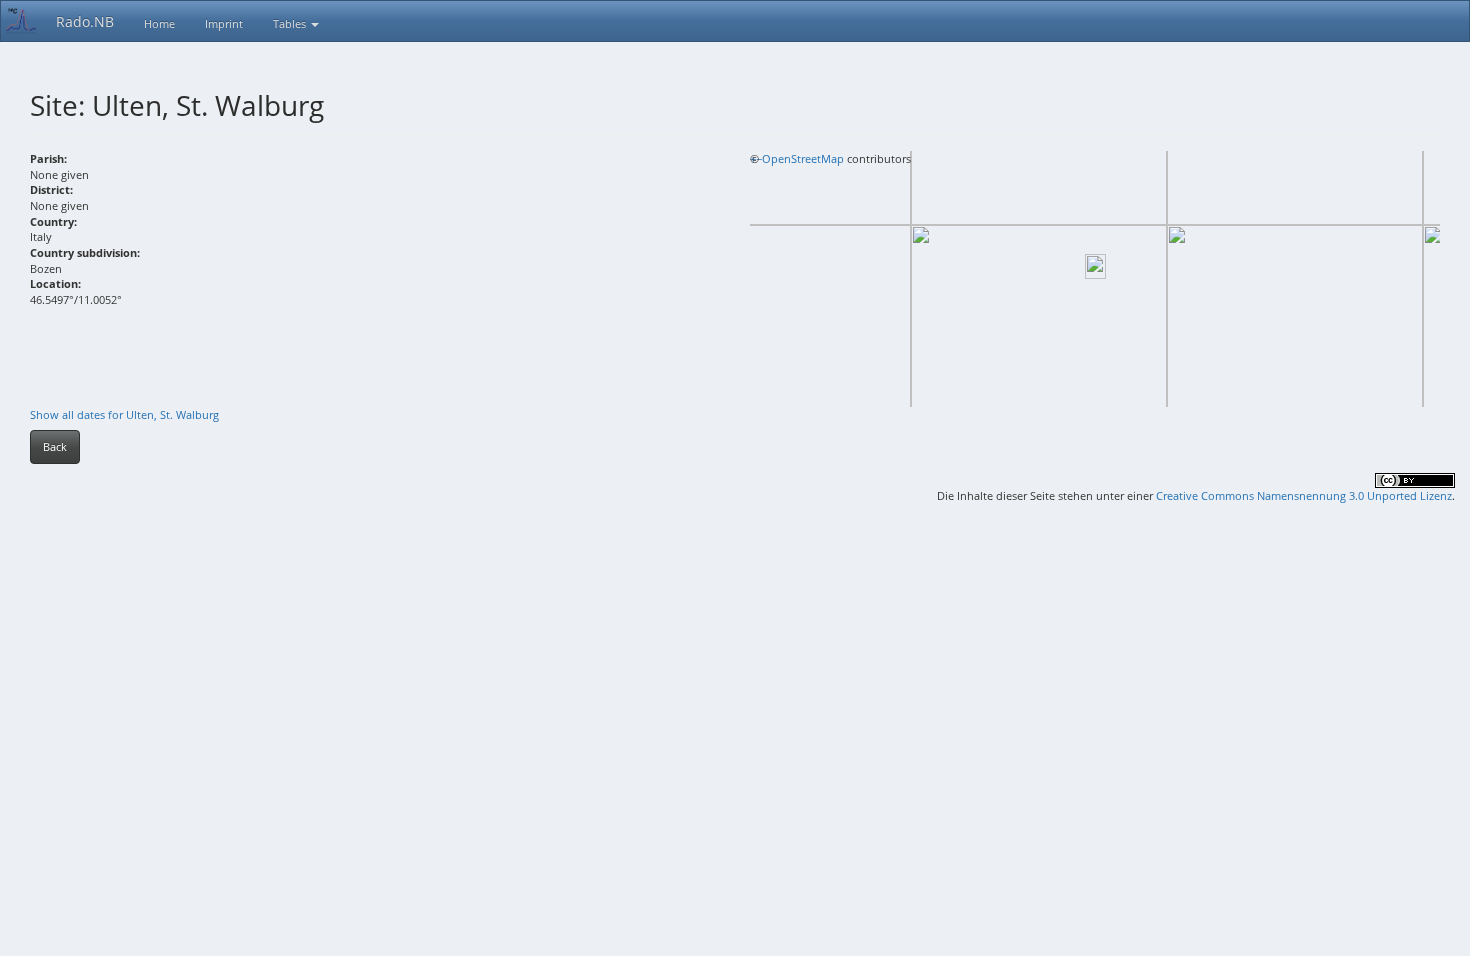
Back (55, 446)
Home (159, 23)
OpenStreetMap (803, 158)
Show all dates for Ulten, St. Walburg (124, 414)
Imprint (224, 23)
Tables (291, 23)
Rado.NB (85, 21)
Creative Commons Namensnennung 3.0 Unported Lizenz (1304, 495)
